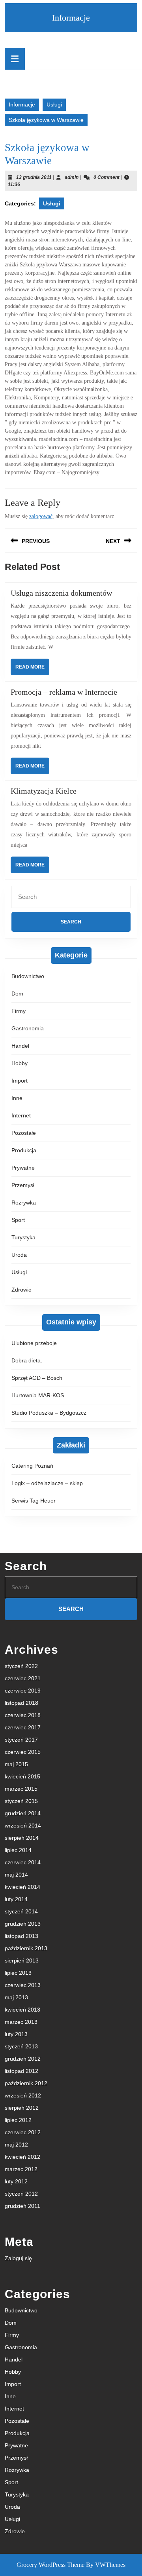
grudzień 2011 (22, 2206)
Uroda (19, 1255)
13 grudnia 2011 (34, 177)
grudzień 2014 (23, 1813)
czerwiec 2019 (23, 1691)
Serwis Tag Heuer (34, 1501)
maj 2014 (16, 1875)
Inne (17, 1098)
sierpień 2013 (22, 1960)
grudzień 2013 (23, 1924)
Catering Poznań (32, 1466)
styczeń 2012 (21, 2194)
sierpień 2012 (22, 2108)
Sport (18, 1220)
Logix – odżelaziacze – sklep (47, 1483)
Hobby (20, 1063)
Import (20, 1081)
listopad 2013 (21, 1936)
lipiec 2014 (18, 1850)
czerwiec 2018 (23, 1715)
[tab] (15, 59)
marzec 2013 (21, 2022)
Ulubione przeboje (34, 1343)
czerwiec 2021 (23, 1678)
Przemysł (23, 1185)
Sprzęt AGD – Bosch (37, 1378)
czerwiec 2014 (23, 1862)
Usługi (54, 104)
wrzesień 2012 (23, 2095)
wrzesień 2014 (23, 1826)
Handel (20, 1046)
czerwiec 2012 (23, 2132)
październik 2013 (26, 1948)
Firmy (19, 1011)
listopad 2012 (21, 2071)
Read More (32, 670)
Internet (21, 1115)
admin (72, 177)
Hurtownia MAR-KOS (38, 1395)
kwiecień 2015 (22, 1776)
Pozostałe (24, 1133)
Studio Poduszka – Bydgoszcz (49, 1413)
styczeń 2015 (21, 1801)
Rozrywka (24, 1203)
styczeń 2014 (21, 1911)
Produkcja (24, 1150)
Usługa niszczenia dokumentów (61, 593)
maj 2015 (16, 1764)
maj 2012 (16, 2145)
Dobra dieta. (27, 1360)
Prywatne (23, 1168)
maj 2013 (16, 1997)
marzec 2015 (21, 1789)
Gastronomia (28, 1028)
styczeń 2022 (21, 1666)
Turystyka (23, 1237)
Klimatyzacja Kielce (44, 791)
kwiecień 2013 (22, 2010)
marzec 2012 (21, 2169)
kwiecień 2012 (22, 2157)
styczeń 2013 (21, 2046)
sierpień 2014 (22, 1838)
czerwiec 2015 (23, 1752)
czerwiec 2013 (23, 1985)
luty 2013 (16, 2034)
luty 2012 (16, 2181)
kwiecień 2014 (22, 1887)
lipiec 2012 (18, 2120)
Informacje (71, 18)
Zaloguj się (18, 2258)
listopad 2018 (21, 1703)
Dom (17, 994)
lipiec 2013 (18, 1973)
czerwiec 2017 (23, 1727)
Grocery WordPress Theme (50, 2565)
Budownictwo (28, 976)
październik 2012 (26, 2083)
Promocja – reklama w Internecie (64, 692)
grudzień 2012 (23, 2059)
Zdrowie (21, 1290)
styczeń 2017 (21, 1740)
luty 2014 (16, 1899)
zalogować (41, 516)
